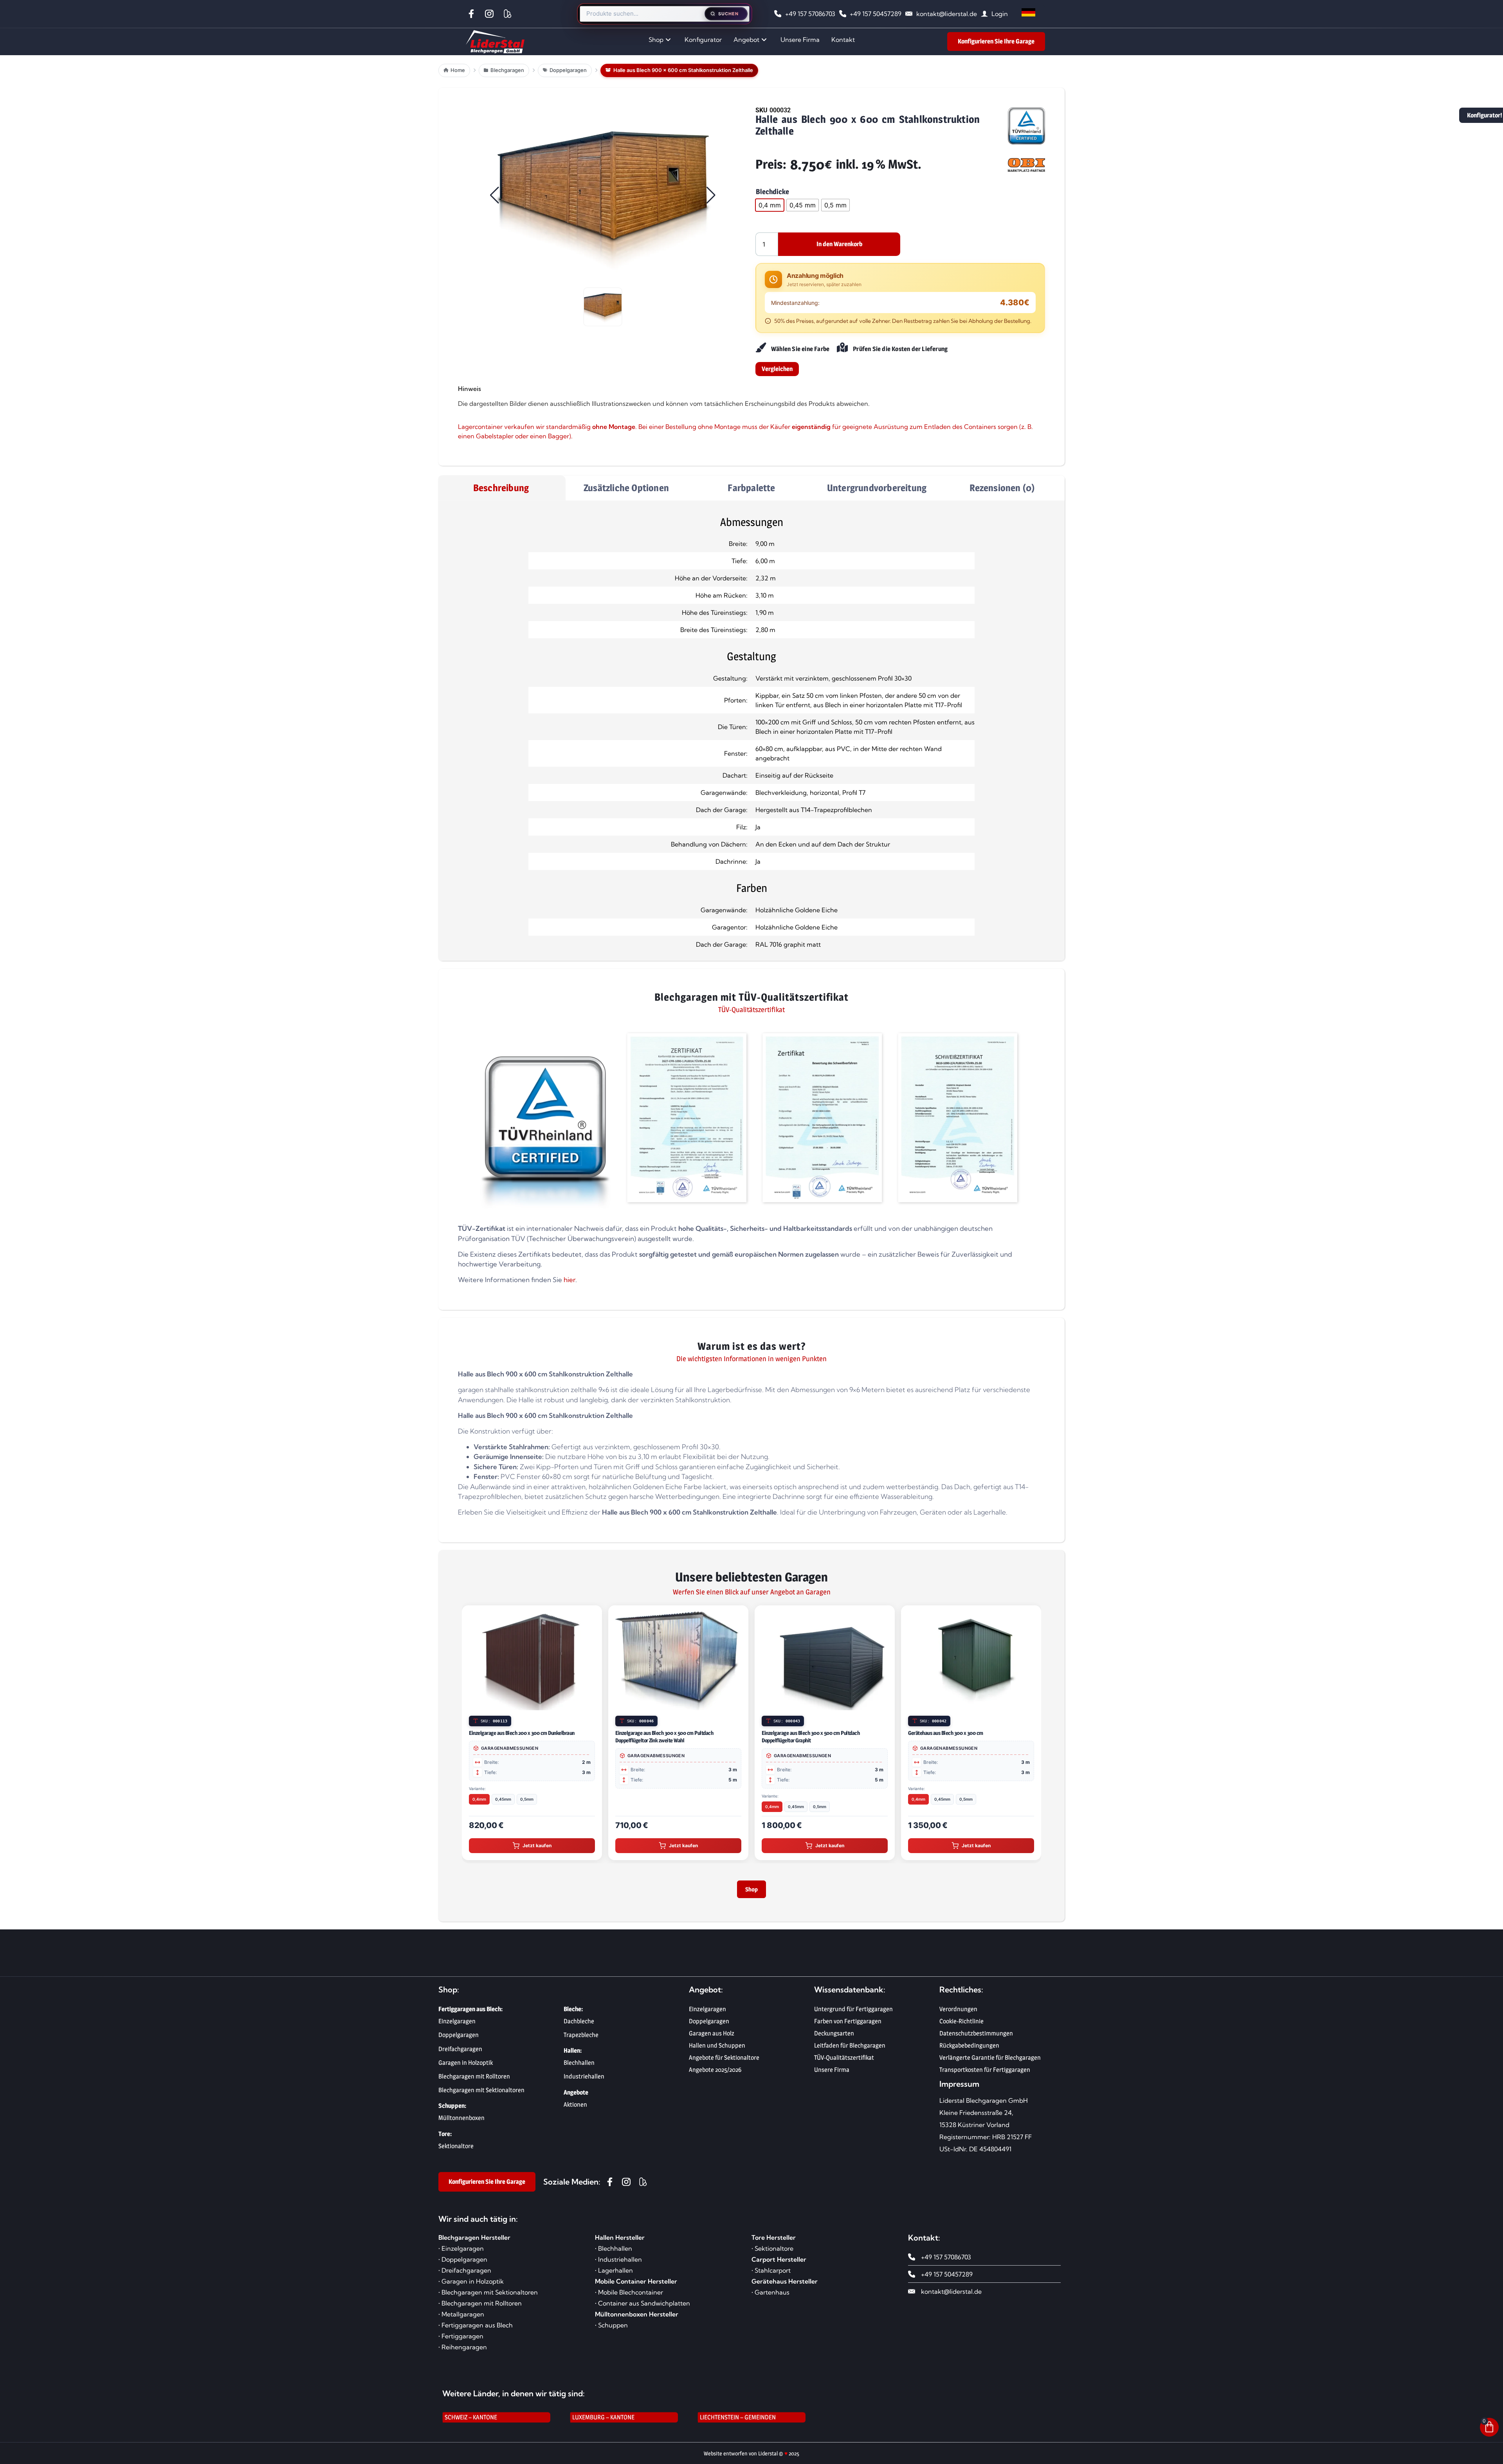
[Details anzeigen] (592, 1703)
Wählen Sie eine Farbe (800, 349)
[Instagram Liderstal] (491, 14)
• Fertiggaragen (461, 2341)
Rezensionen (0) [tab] (1002, 488)
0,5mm (673, 1807)
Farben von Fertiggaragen (848, 2026)
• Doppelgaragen (463, 2264)
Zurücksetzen (773, 222)
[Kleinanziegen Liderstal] (509, 14)
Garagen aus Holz (712, 2038)
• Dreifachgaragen (465, 2275)
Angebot (746, 40)
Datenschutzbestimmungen (976, 2038)
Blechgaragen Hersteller (474, 2242)
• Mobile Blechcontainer (629, 2297)
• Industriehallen (618, 2264)
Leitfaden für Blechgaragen (850, 2050)
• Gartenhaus (770, 2297)
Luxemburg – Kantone (603, 2422)
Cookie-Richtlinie (961, 2026)
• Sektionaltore (772, 2253)
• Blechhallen (614, 2253)
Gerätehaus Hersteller (785, 2286)
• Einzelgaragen (461, 2253)
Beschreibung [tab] (501, 488)
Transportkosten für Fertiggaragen (985, 2074)
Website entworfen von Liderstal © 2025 (751, 2458)
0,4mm (626, 1807)
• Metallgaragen (461, 2319)
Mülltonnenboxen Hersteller (637, 2319)
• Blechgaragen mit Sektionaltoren (488, 2297)
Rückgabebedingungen (969, 2050)
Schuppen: (452, 2110)
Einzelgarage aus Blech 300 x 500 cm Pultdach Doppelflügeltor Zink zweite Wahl (518, 1736)
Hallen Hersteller (620, 2242)
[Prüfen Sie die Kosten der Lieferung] (842, 348)
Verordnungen (958, 2014)
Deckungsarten (834, 2038)
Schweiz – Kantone (471, 2422)
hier (569, 1280)
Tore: (445, 2139)
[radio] (770, 205)
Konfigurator (703, 40)
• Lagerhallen (614, 2275)
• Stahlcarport (771, 2275)
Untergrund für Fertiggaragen (853, 2014)
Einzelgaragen (707, 2014)
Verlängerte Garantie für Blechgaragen (990, 2062)
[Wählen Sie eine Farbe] (760, 348)
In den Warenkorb (839, 244)
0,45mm (650, 1807)
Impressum (959, 2088)
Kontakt (843, 40)
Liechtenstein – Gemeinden (738, 2422)
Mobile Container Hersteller (636, 2286)
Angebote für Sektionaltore (724, 2062)
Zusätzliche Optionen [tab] (626, 488)
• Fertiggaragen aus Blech (476, 2330)
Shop (656, 40)
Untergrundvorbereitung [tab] (877, 488)
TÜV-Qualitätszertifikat (844, 2062)
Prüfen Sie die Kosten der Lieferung (900, 349)
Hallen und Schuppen (717, 2050)
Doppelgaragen (709, 2026)
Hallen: (573, 2055)
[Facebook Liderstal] (473, 14)
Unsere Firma (800, 40)
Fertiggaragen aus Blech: (470, 2014)
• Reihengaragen (463, 2352)
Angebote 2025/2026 (715, 2074)
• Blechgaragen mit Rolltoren (480, 2308)
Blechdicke (772, 192)
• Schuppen (611, 2330)
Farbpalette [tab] (751, 488)
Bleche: (573, 2014)
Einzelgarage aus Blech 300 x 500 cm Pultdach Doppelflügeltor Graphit (664, 1736)
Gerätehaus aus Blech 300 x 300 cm (799, 1733)
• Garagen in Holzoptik (471, 2286)
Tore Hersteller (774, 2242)
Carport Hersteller (779, 2264)
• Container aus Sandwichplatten (642, 2308)
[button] (603, 195)
